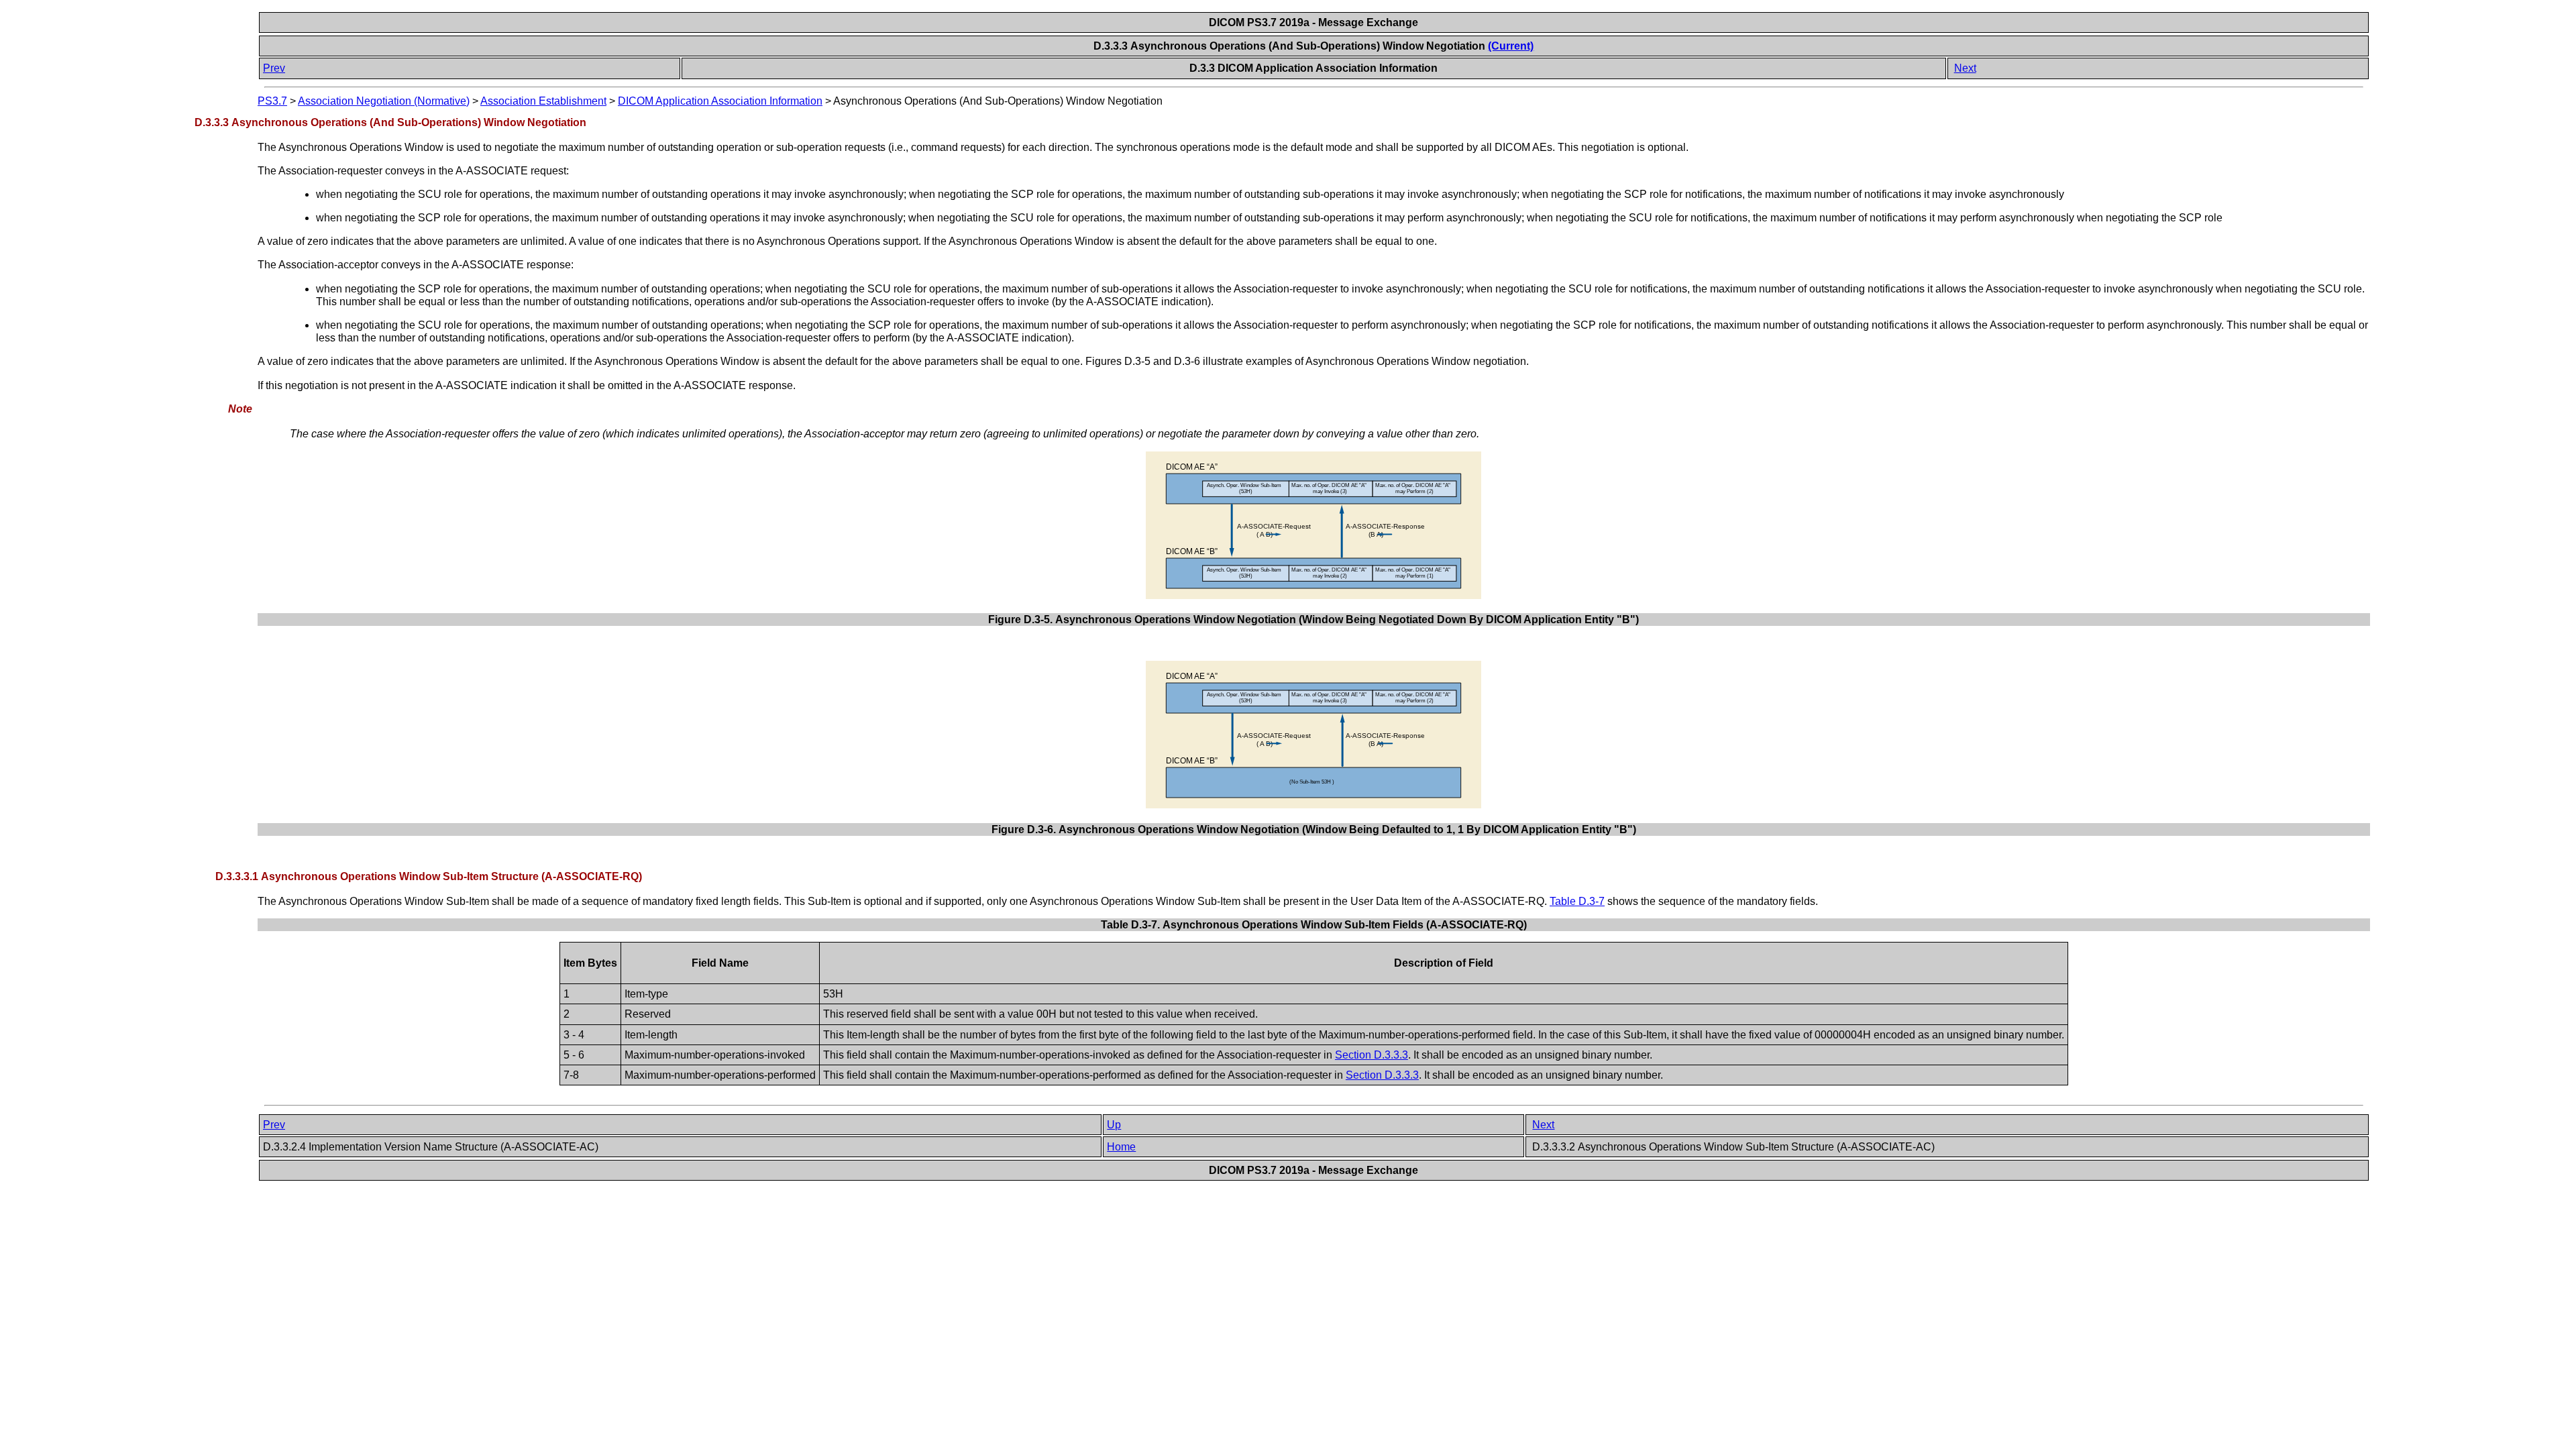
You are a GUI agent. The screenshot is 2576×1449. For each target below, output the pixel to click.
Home (1121, 1147)
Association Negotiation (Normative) (384, 101)
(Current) (1511, 46)
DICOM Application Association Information (720, 101)
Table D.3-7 (1577, 901)
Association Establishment (543, 101)
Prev (274, 68)
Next (1965, 68)
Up (1114, 1125)
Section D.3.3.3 (1372, 1055)
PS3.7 (272, 101)
